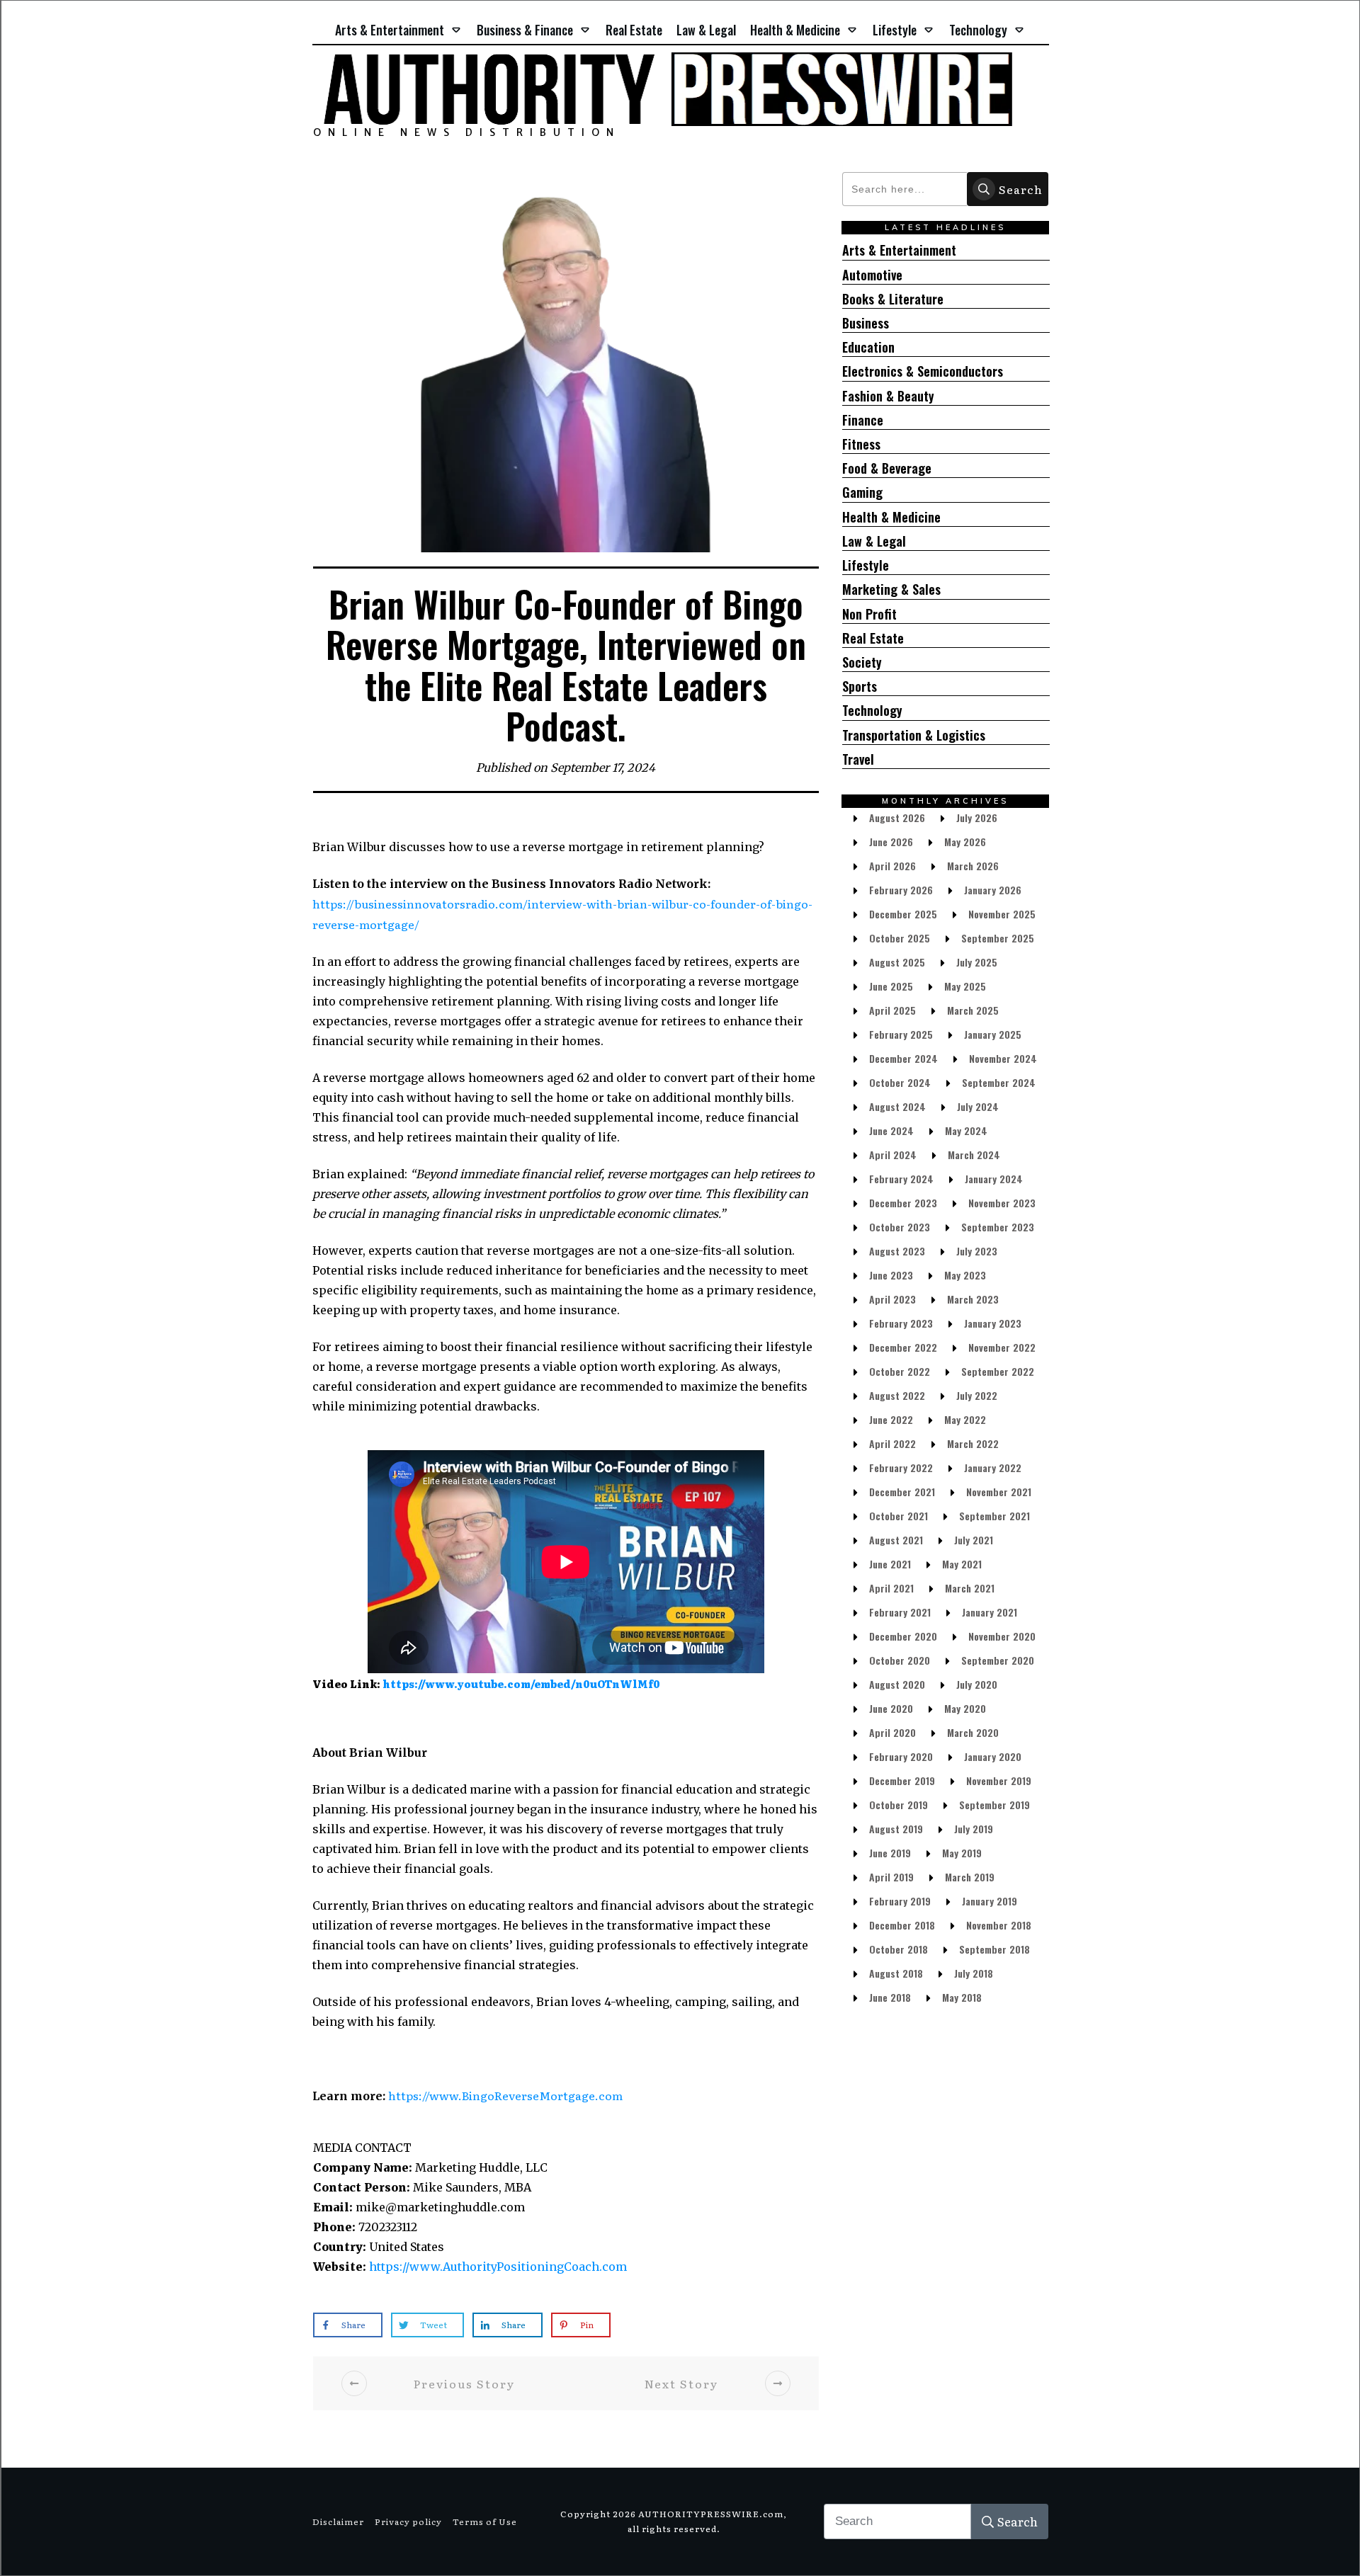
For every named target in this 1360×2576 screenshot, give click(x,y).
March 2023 (973, 1299)
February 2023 (901, 1323)
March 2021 (970, 1588)
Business (866, 323)
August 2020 (897, 1684)
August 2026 (897, 817)
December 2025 (903, 914)
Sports (860, 686)
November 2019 (999, 1780)
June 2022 (891, 1419)
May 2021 (962, 1564)
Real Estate (873, 638)
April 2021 (891, 1588)
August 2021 (896, 1540)
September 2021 (994, 1516)
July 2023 (977, 1251)
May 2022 (965, 1419)
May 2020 (965, 1708)
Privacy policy (408, 2521)
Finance (863, 420)
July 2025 (977, 962)
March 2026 (973, 866)
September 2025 (998, 938)
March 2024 (974, 1155)
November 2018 (999, 1925)
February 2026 (901, 890)
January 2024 (994, 1179)
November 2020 (1002, 1636)
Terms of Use (485, 2521)
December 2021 (902, 1492)
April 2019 (891, 1877)
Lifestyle (866, 565)
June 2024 (891, 1130)
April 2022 (892, 1443)
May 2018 (962, 1997)
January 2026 (993, 890)
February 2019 (900, 1901)
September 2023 (998, 1227)
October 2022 (900, 1371)
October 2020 (900, 1660)
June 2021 (890, 1564)
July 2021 (974, 1540)
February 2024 (901, 1179)
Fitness (861, 444)
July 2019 (974, 1829)
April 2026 (892, 866)
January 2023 (993, 1323)
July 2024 (978, 1106)
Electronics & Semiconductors (923, 371)
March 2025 (973, 1010)
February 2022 (901, 1467)
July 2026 (977, 817)
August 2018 (896, 1973)
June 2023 (891, 1275)
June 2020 (891, 1708)
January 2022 (993, 1467)
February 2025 (901, 1034)
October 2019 (899, 1805)
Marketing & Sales (891, 589)
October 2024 (900, 1082)
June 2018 (890, 1997)
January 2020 (993, 1756)
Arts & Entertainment (899, 250)
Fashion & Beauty (888, 396)
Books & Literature (893, 299)
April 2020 (892, 1732)
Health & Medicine (891, 517)
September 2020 (998, 1660)
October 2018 (899, 1949)
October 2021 (899, 1516)
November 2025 (1002, 914)
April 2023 (892, 1299)
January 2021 (990, 1612)
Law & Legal (874, 541)
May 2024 (966, 1130)
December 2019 (902, 1780)
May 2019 (962, 1853)
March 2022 (973, 1443)
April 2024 (893, 1155)
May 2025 (965, 986)
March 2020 (973, 1732)
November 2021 (999, 1492)
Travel (858, 759)
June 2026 (891, 842)
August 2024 (897, 1106)
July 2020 (977, 1684)
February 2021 (900, 1612)
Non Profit (869, 614)
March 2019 (970, 1877)
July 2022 (977, 1395)
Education (868, 347)
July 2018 (974, 1973)
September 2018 (994, 1949)
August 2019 (896, 1829)
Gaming (862, 492)
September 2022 (998, 1371)
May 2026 (965, 842)
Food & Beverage (887, 468)
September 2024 (999, 1082)
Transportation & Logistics (914, 735)
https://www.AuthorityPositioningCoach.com (498, 2267)
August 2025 (897, 962)
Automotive (872, 275)
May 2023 (965, 1275)
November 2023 (1002, 1203)
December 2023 (903, 1203)
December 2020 (903, 1636)
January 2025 (993, 1034)
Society (862, 662)
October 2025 (900, 938)
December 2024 (903, 1058)
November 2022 (1002, 1347)
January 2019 (990, 1901)
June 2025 (891, 986)
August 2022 (897, 1395)
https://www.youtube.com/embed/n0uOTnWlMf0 (521, 1684)
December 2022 (903, 1347)
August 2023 (897, 1251)
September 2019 (994, 1805)
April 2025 (892, 1010)
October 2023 (900, 1227)
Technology (872, 711)
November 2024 (1003, 1058)
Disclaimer (338, 2521)
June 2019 (890, 1853)
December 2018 (902, 1925)
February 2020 (901, 1756)
